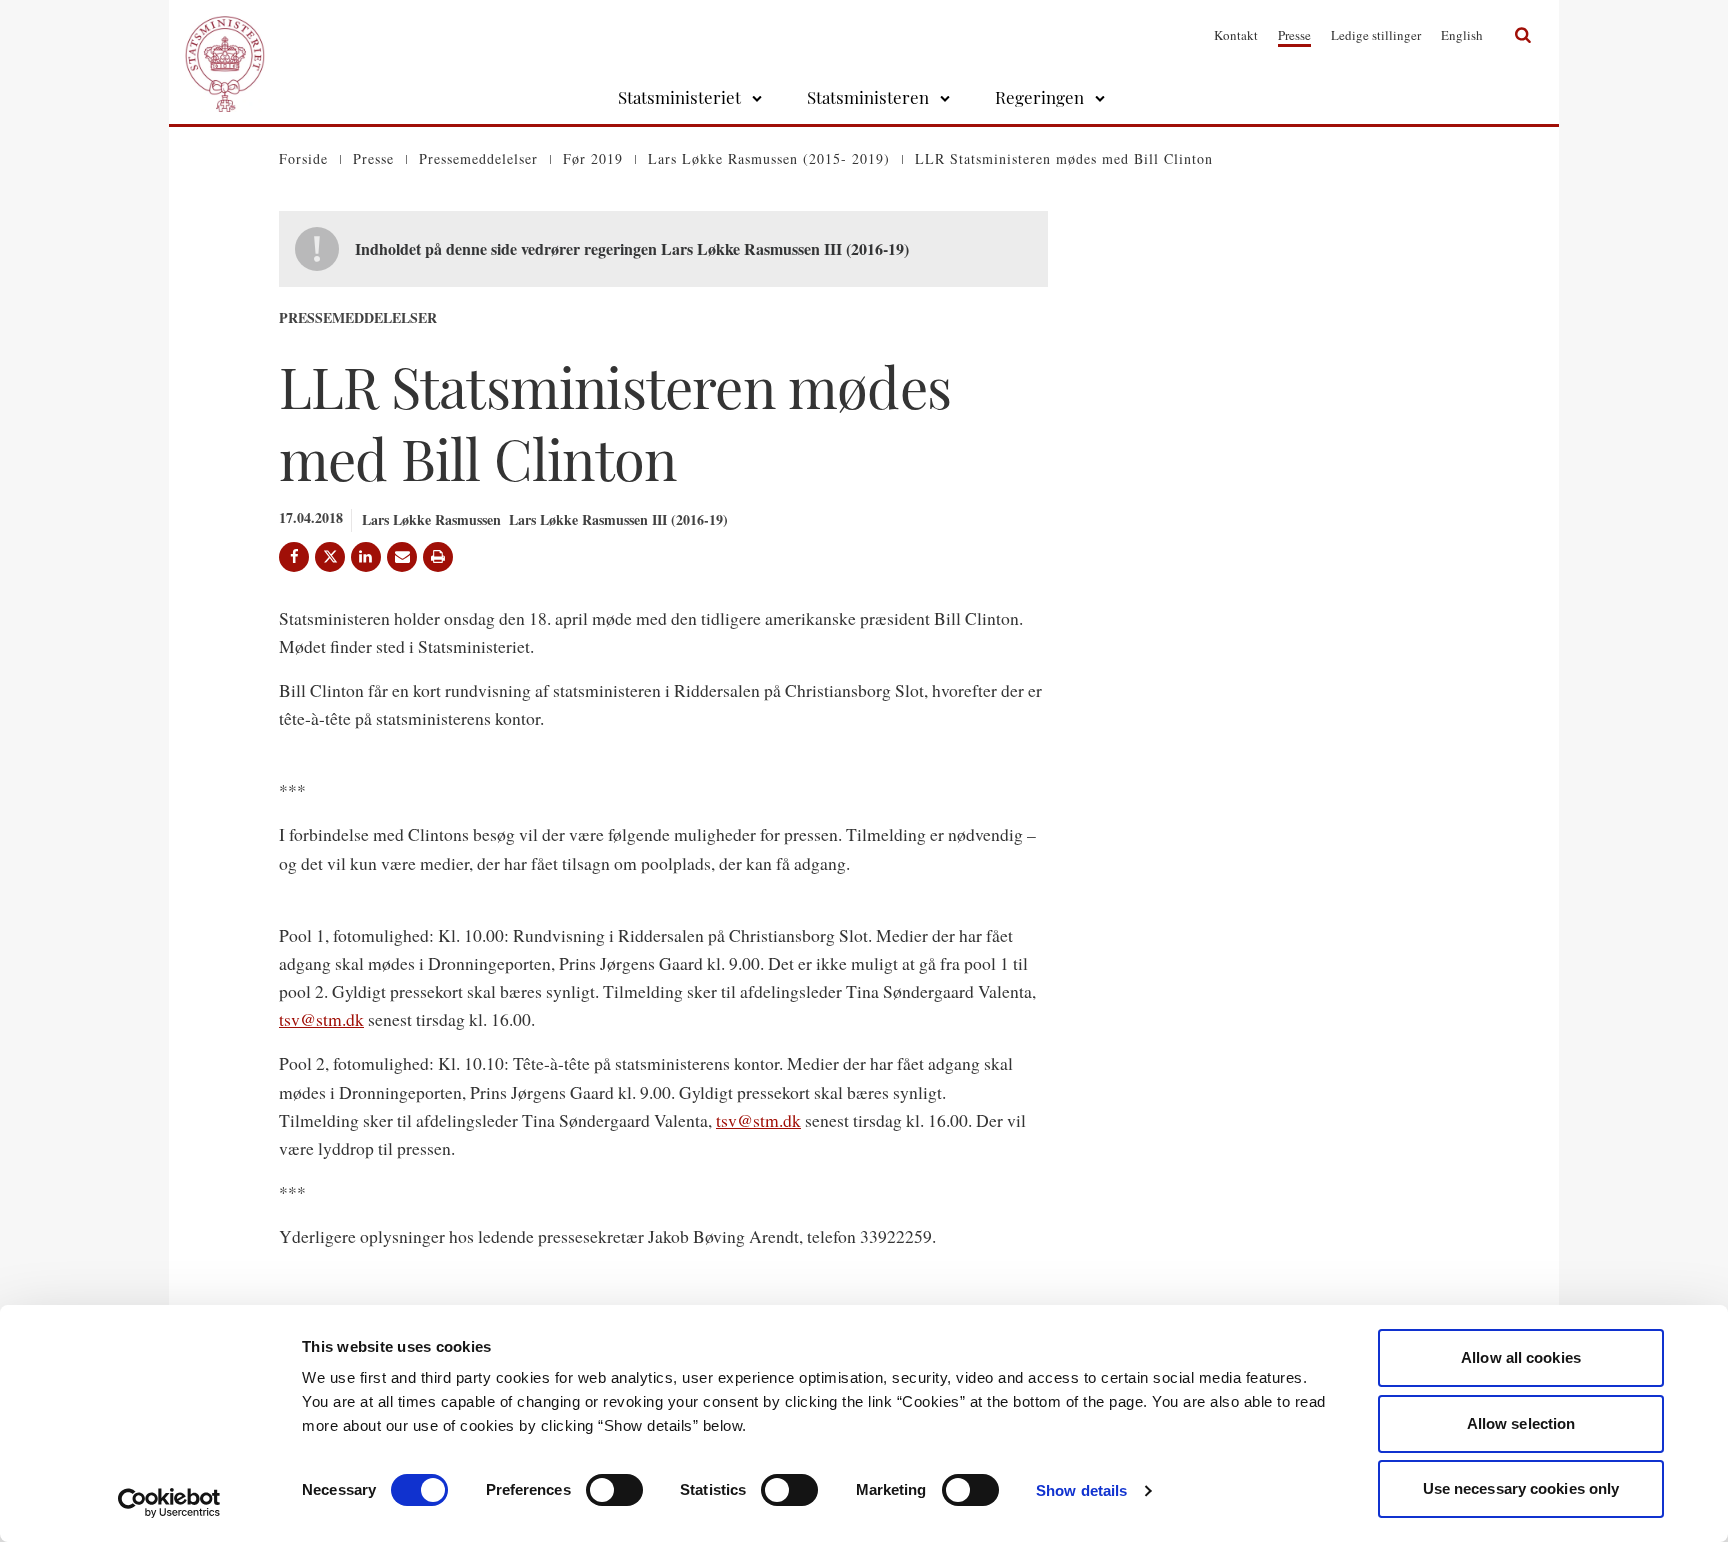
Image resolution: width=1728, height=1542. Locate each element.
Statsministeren (868, 97)
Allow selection (1521, 1423)
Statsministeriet (679, 97)
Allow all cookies (1521, 1357)
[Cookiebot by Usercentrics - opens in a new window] (169, 1503)
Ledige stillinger (1376, 35)
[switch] (614, 1490)
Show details (1081, 1490)
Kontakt (1236, 35)
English (1462, 35)
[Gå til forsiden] (225, 35)
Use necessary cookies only (1521, 1488)
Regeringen (1039, 97)
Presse (1294, 35)
